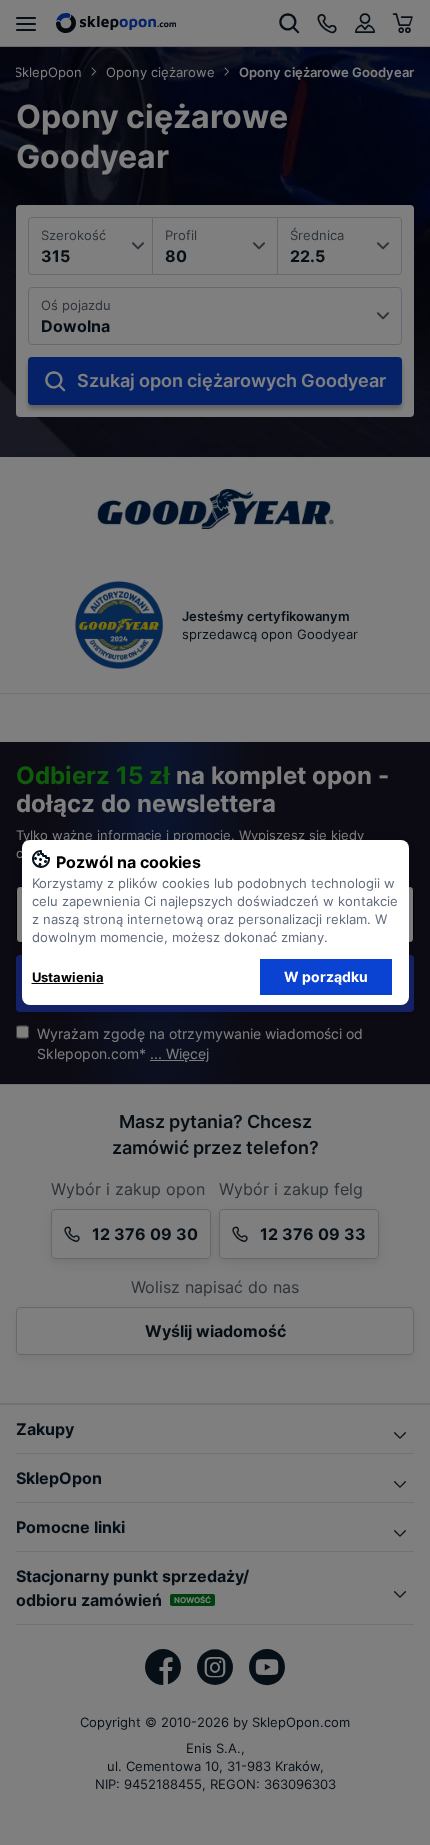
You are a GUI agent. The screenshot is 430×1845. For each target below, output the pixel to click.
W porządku (326, 976)
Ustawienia (68, 977)
